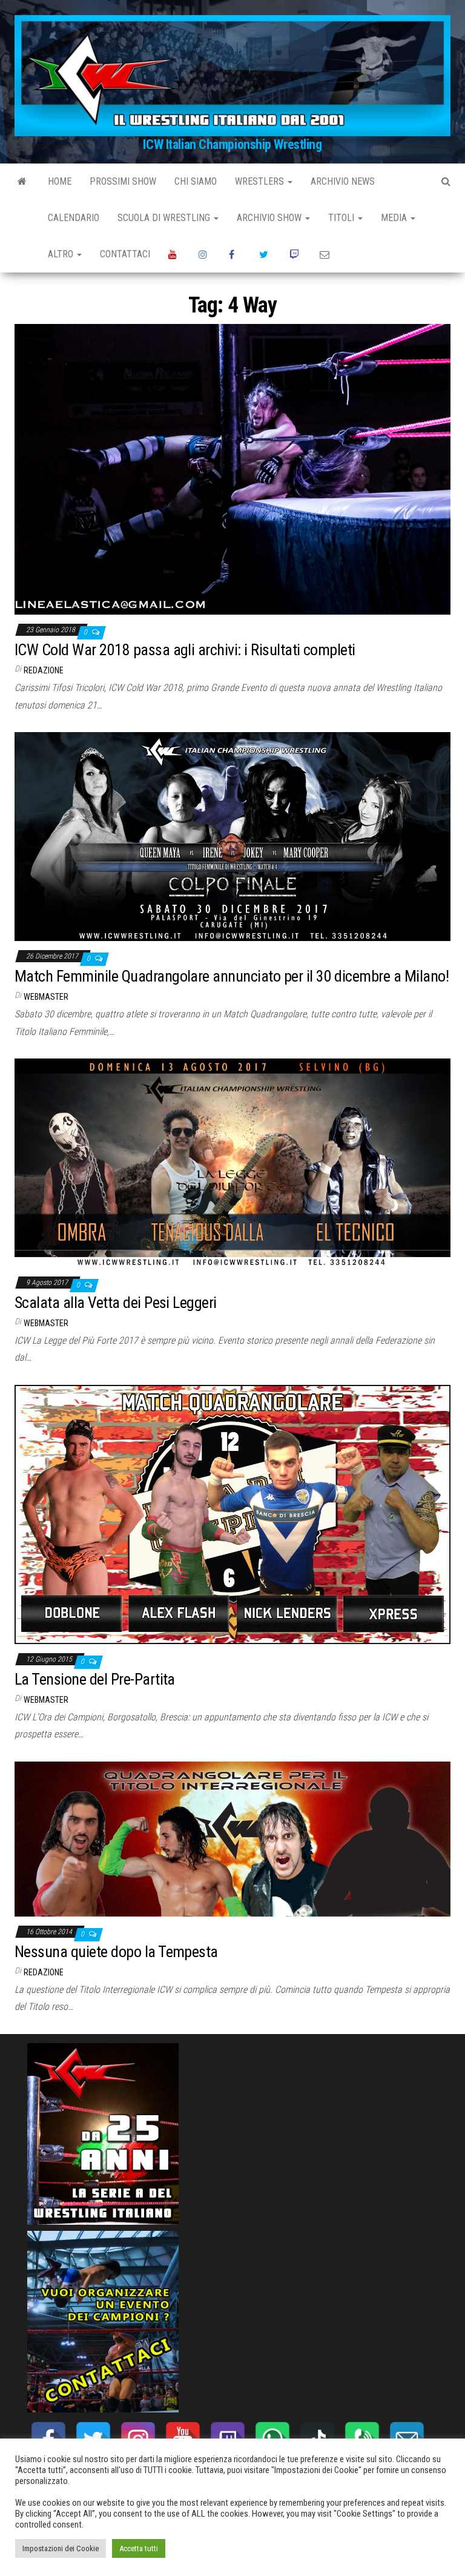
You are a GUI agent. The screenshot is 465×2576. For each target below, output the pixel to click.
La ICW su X (265, 254)
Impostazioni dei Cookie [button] (61, 2548)
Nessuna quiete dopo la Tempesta (116, 1952)
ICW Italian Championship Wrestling (232, 144)
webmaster (46, 997)
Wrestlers (261, 181)
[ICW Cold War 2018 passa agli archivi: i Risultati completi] (232, 468)
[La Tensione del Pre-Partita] (232, 1514)
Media (395, 218)
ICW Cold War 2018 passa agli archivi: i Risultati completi (185, 650)
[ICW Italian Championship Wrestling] (22, 182)
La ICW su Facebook (235, 254)
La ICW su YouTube (174, 254)
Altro (62, 254)
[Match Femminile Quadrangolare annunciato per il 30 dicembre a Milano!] (232, 836)
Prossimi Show (123, 181)
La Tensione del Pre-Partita (95, 1679)
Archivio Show (270, 218)
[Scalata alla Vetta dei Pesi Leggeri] (232, 1162)
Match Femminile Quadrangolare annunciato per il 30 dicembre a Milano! (232, 976)
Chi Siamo (196, 181)
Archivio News (343, 181)
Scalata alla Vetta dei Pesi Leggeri (116, 1303)
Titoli (342, 218)
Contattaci (125, 254)
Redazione (44, 670)
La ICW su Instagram (205, 254)
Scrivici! (326, 254)
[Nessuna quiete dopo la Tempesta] (232, 1838)
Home (60, 181)
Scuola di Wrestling (165, 218)
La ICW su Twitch (295, 254)
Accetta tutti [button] (139, 2548)
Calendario (74, 218)
